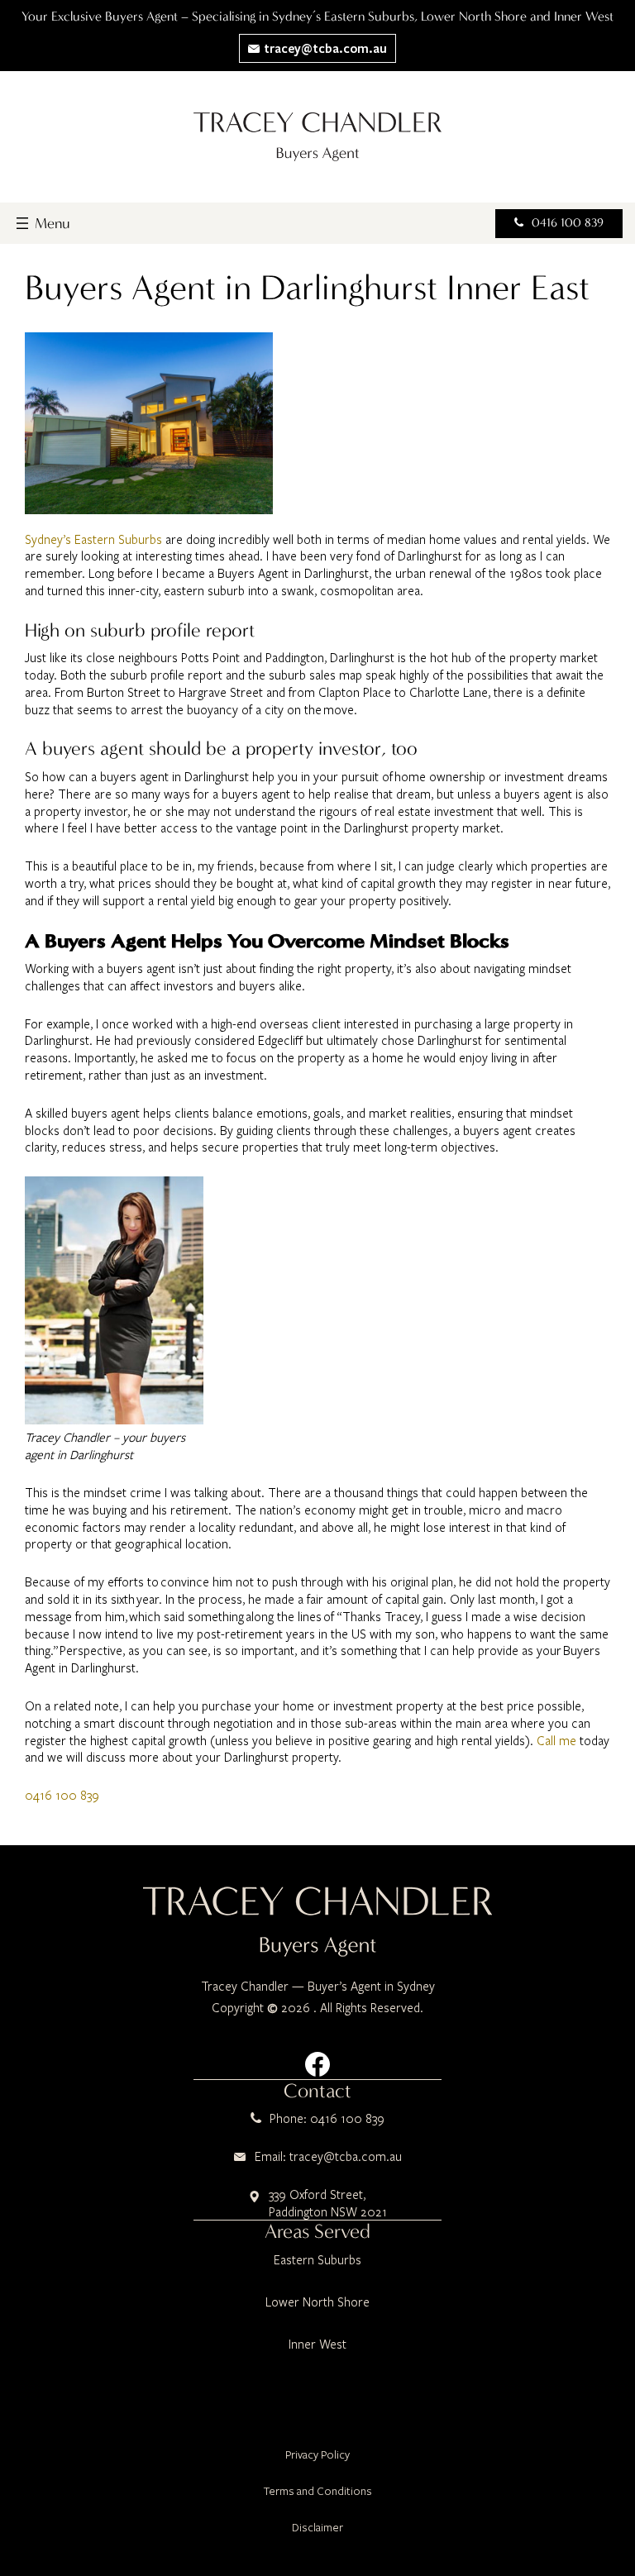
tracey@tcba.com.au (324, 48)
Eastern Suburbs (317, 2259)
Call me (556, 1740)
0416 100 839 (568, 223)
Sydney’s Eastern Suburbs (93, 539)
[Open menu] (41, 223)
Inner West (317, 2344)
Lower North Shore (317, 2302)
